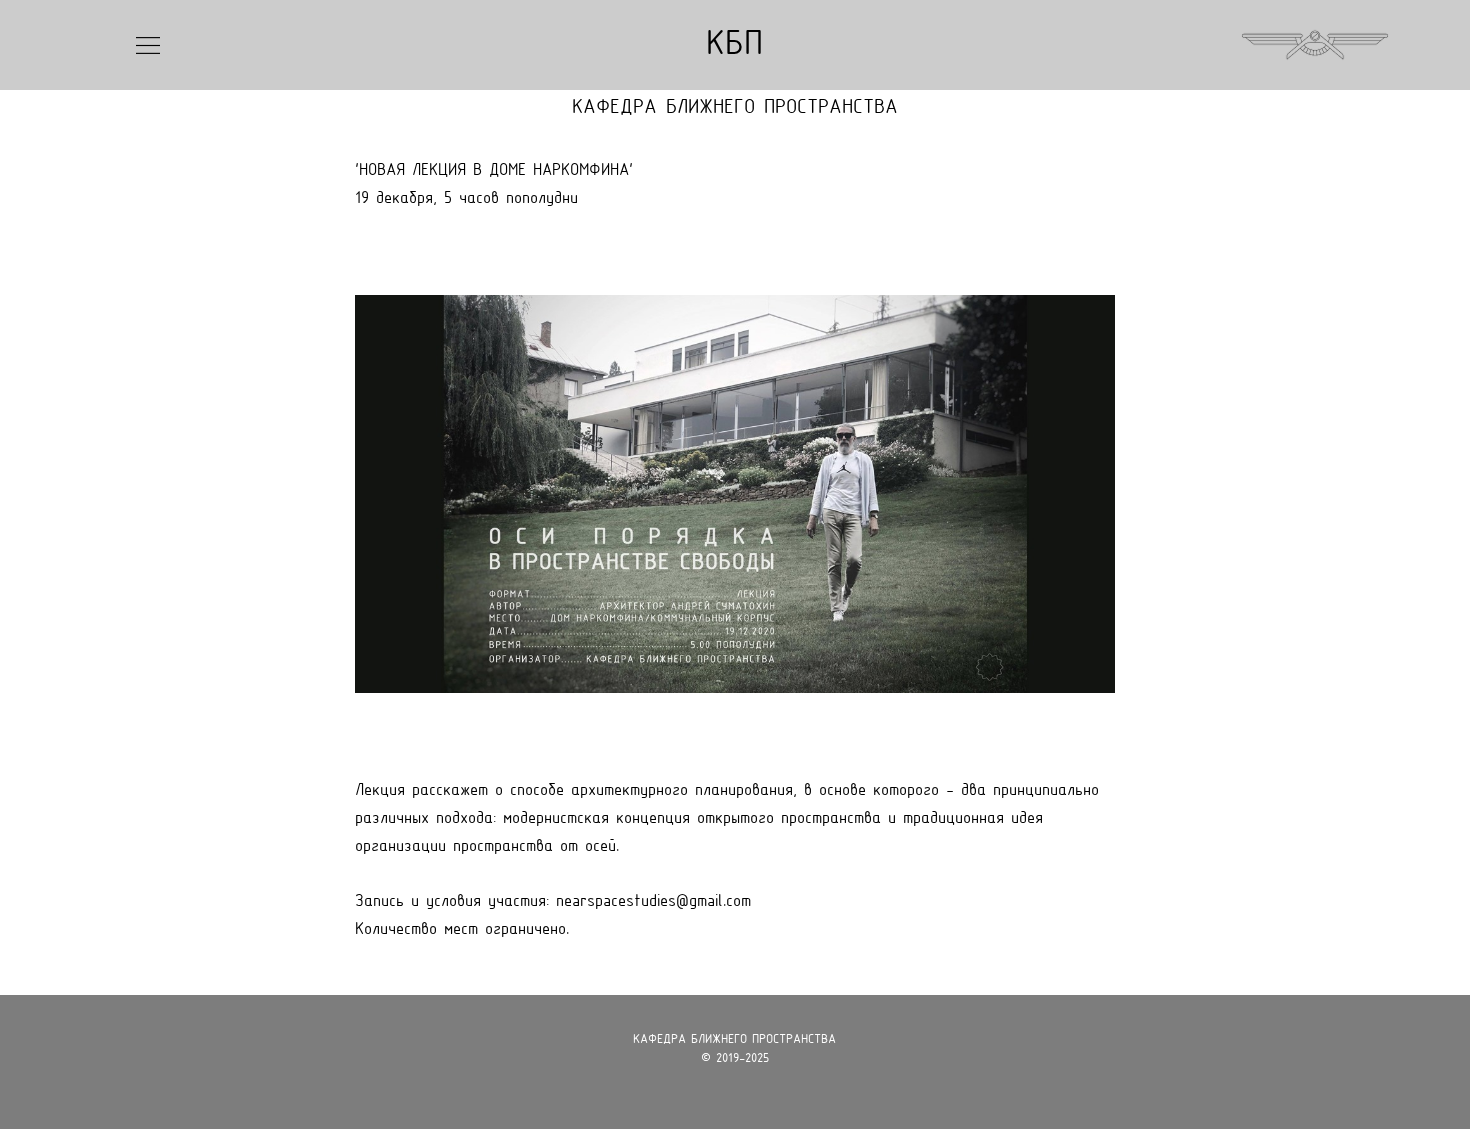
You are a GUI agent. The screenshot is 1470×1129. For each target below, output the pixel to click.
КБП (734, 45)
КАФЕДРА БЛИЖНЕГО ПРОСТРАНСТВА (735, 108)
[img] (148, 45)
